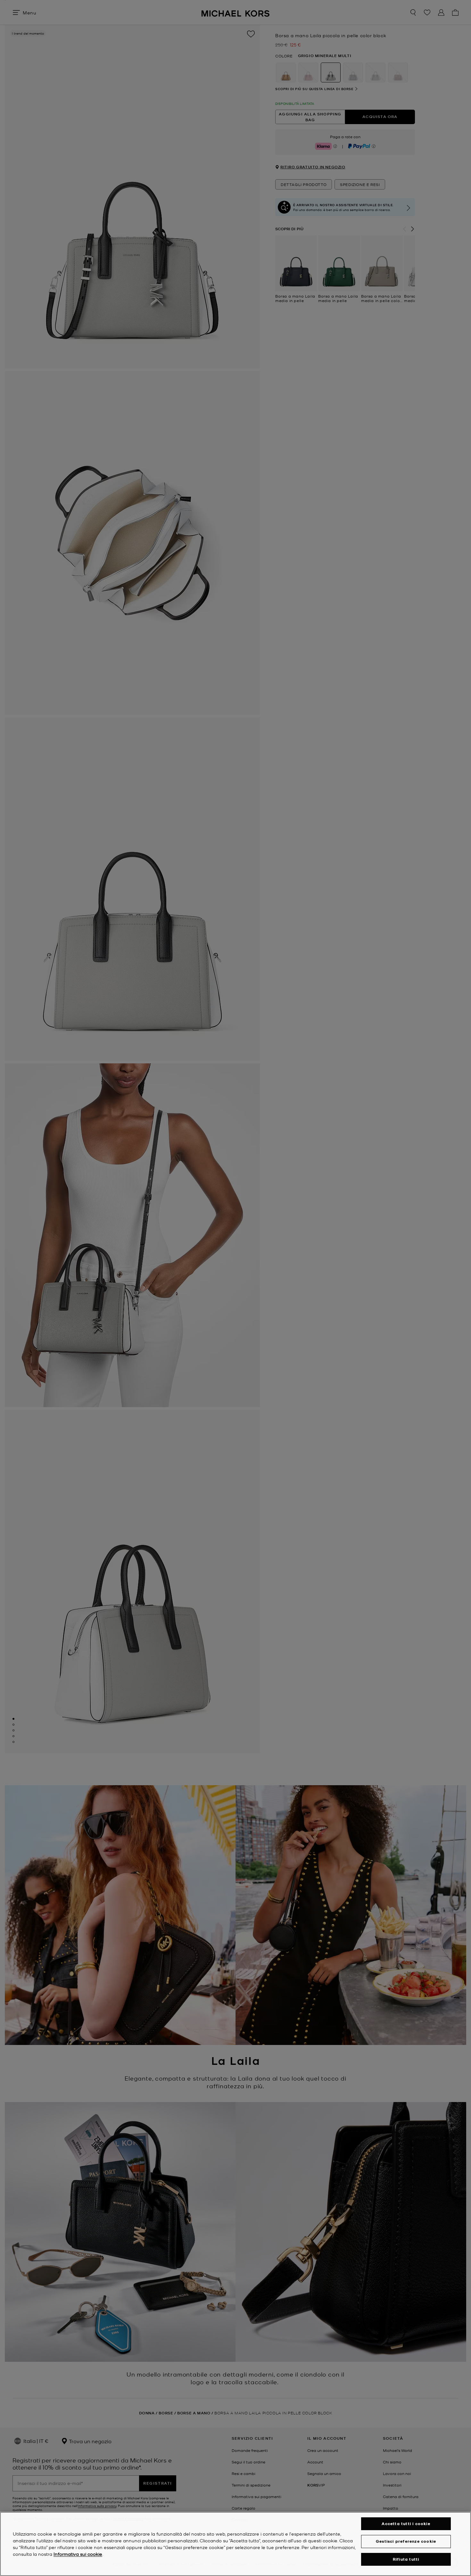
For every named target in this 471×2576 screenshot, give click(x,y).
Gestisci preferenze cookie (406, 2541)
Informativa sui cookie (78, 2554)
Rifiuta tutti (406, 2559)
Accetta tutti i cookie (406, 2524)
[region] (235, 2544)
